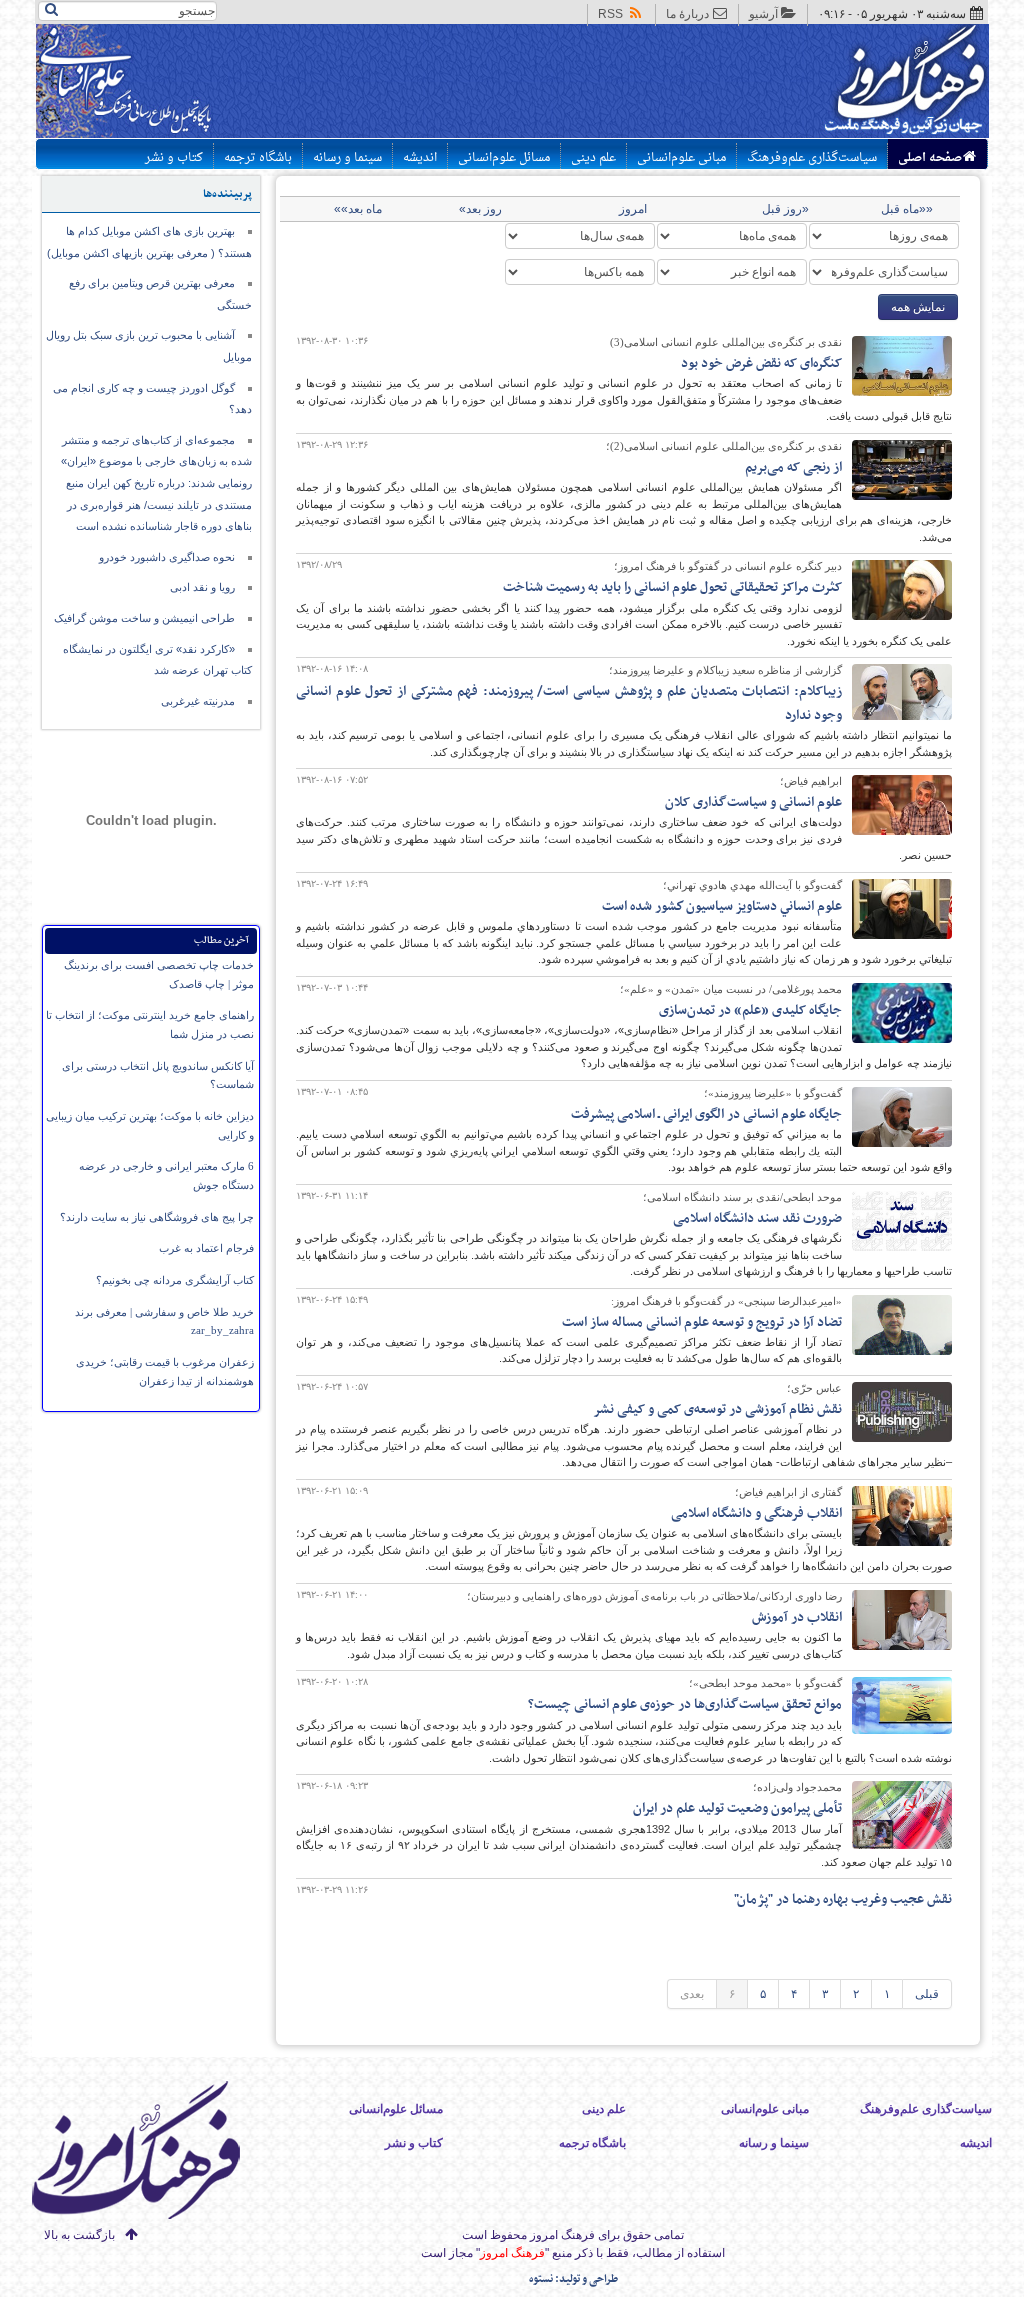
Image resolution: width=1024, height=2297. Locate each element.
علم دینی (593, 158)
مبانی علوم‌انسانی (681, 158)
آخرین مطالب (221, 940)
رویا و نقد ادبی (202, 587)
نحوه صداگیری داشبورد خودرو (167, 557)
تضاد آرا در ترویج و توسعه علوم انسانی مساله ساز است (702, 1322)
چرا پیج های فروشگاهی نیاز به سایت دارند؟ (157, 1217)
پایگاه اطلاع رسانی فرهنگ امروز (829, 84)
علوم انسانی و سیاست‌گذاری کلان (753, 802)
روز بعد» (480, 209)
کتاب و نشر (174, 158)
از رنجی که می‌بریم (793, 467)
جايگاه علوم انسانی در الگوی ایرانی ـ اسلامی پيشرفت (706, 1114)
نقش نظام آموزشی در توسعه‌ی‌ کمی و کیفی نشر (717, 1409)
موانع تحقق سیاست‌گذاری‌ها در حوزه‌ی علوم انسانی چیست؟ (685, 1704)
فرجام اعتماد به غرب (206, 1248)
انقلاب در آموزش (797, 1617)
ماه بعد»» (358, 209)
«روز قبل (785, 209)
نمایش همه (918, 307)
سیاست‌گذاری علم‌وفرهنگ (812, 158)
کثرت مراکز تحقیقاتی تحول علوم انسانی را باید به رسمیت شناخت (672, 587)
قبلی (927, 1994)
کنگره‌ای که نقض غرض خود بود (761, 363)
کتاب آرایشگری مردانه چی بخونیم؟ (175, 1280)
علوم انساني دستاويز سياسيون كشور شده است (722, 906)
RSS (610, 14)
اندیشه (420, 158)
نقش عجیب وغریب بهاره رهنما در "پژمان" (843, 1899)
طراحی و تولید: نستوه (573, 2279)
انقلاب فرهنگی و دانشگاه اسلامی (756, 1513)
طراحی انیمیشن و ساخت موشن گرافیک (144, 618)
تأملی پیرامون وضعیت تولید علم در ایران (737, 1808)
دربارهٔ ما (687, 14)
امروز (633, 209)
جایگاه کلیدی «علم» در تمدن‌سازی (750, 1010)
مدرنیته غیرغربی (198, 701)
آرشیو (763, 14)
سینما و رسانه (347, 158)
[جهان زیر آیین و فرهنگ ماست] (153, 2153)
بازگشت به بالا (79, 2235)
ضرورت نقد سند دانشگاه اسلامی (757, 1218)
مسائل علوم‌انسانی (504, 158)
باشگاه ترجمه (258, 158)
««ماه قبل (907, 209)
